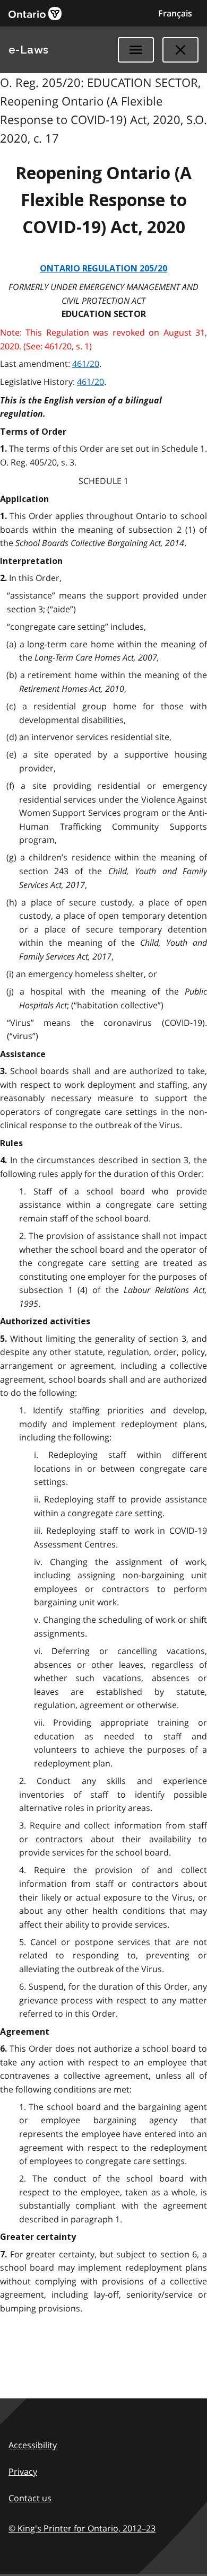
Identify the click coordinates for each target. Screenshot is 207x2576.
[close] (180, 50)
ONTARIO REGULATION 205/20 (103, 269)
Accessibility (33, 2445)
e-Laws (29, 50)
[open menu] (136, 50)
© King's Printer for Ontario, (82, 2528)
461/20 (86, 364)
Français (175, 13)
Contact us (30, 2498)
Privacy (23, 2472)
